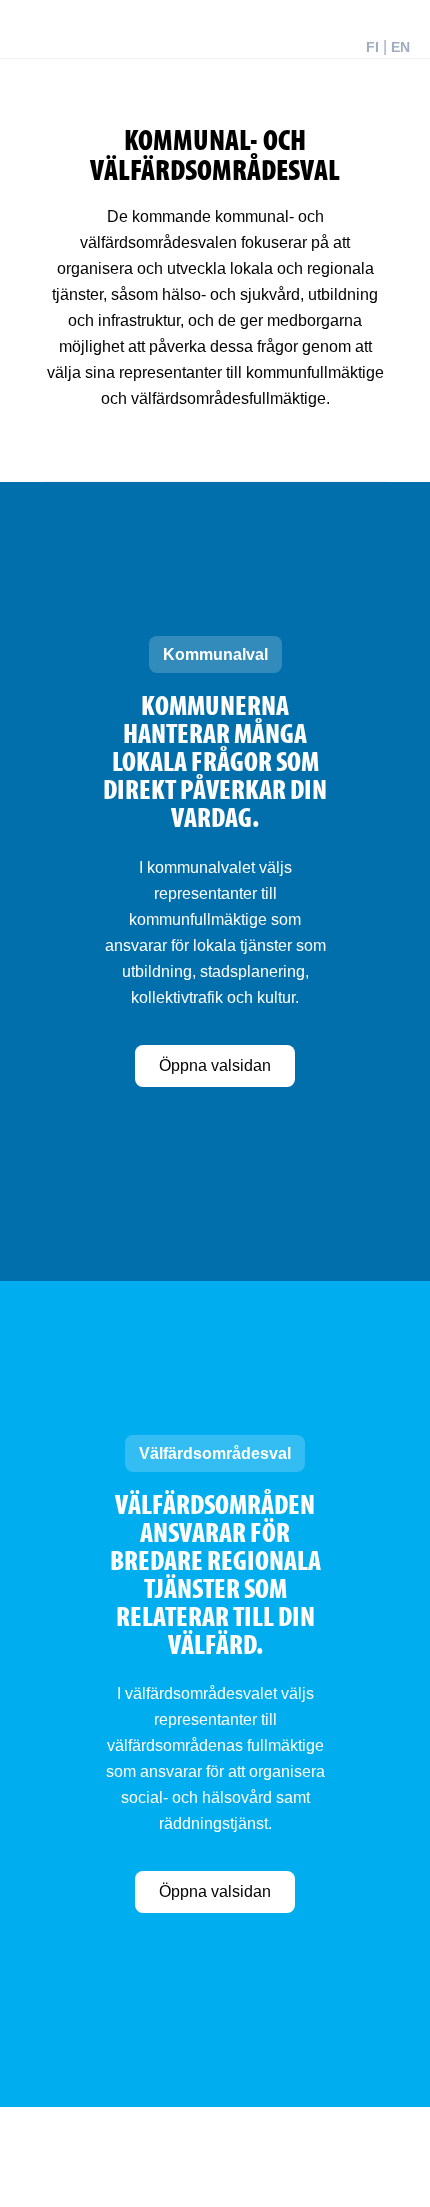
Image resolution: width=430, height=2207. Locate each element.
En (400, 47)
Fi (372, 47)
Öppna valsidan (215, 1065)
